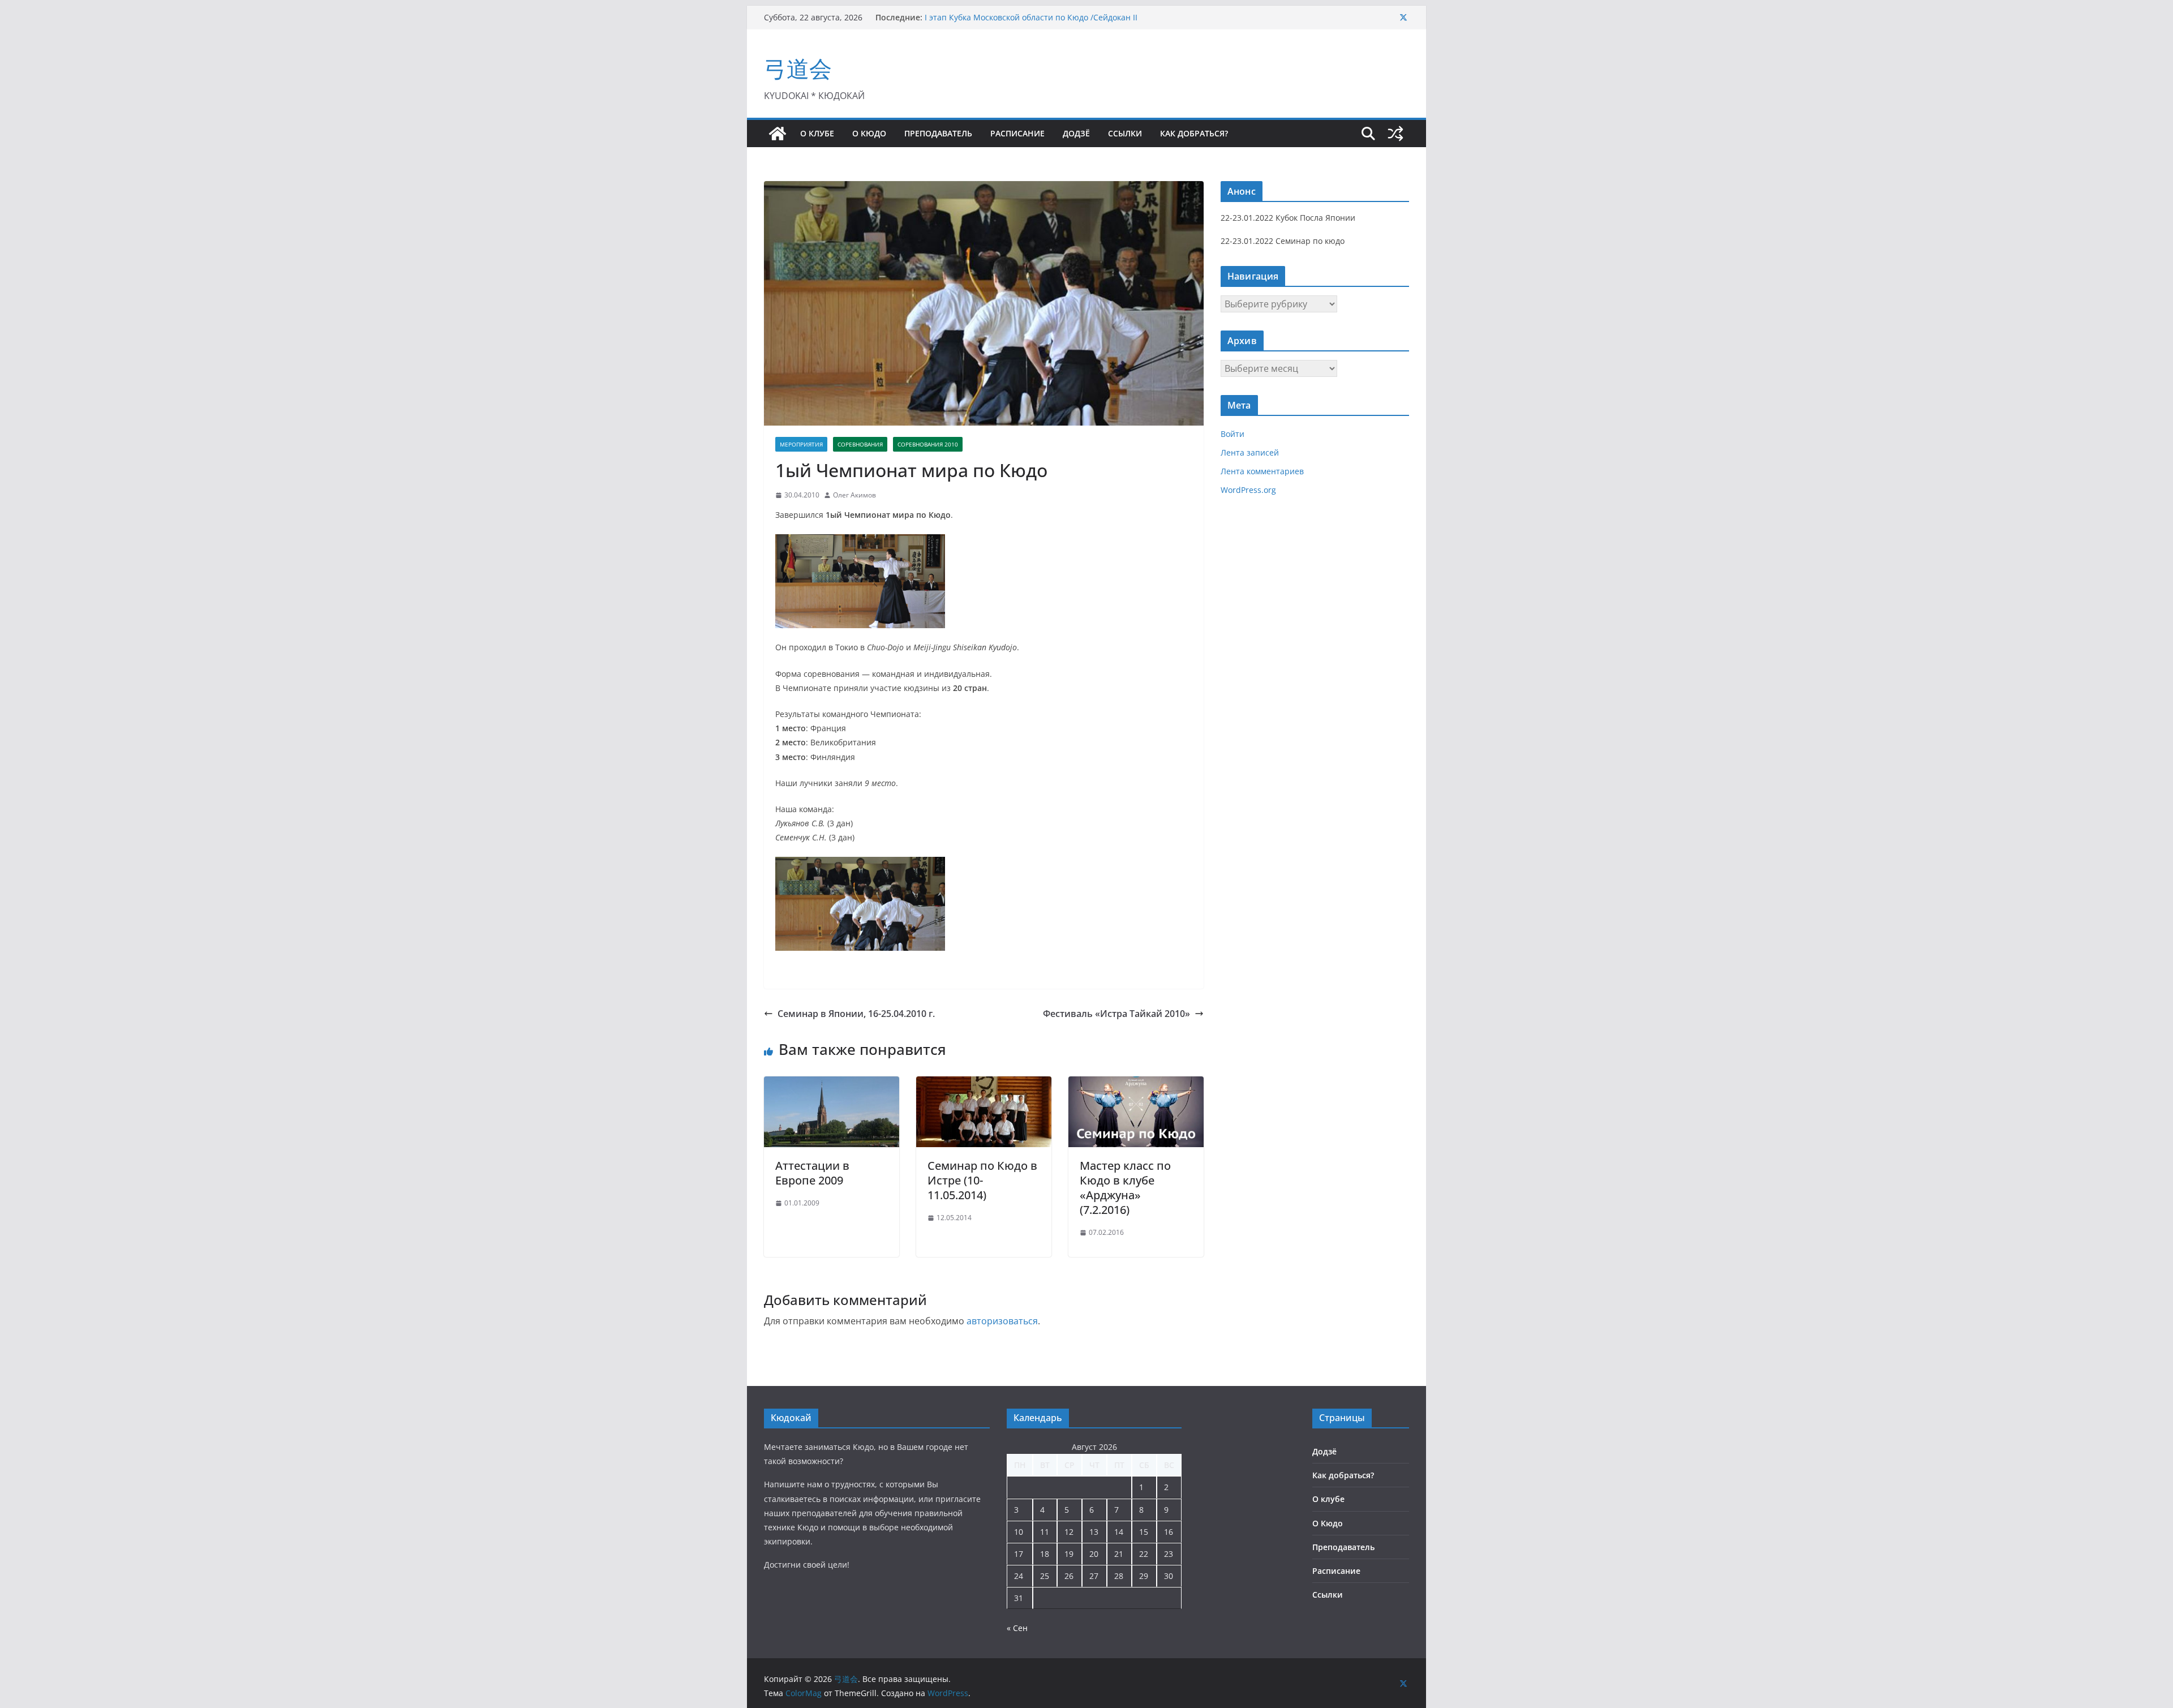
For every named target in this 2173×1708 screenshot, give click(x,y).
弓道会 (798, 68)
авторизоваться (1002, 1321)
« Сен (1017, 1628)
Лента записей (1250, 452)
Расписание (1017, 133)
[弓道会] (778, 134)
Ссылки (1125, 133)
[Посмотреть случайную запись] (1395, 134)
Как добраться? (1194, 133)
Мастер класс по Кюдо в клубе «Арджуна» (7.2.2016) (1125, 1188)
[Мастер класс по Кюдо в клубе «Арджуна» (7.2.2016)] (1136, 1084)
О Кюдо (869, 133)
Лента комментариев (1262, 471)
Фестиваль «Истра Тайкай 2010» (1116, 1014)
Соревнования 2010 (928, 444)
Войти (1232, 434)
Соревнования (860, 444)
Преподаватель (938, 133)
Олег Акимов (854, 495)
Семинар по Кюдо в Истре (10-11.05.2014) (982, 1180)
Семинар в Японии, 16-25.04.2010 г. (856, 1014)
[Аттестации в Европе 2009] (832, 1084)
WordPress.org (1248, 490)
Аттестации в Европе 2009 (812, 1173)
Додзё (1076, 133)
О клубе (817, 133)
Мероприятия (801, 444)
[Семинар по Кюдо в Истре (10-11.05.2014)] (984, 1084)
